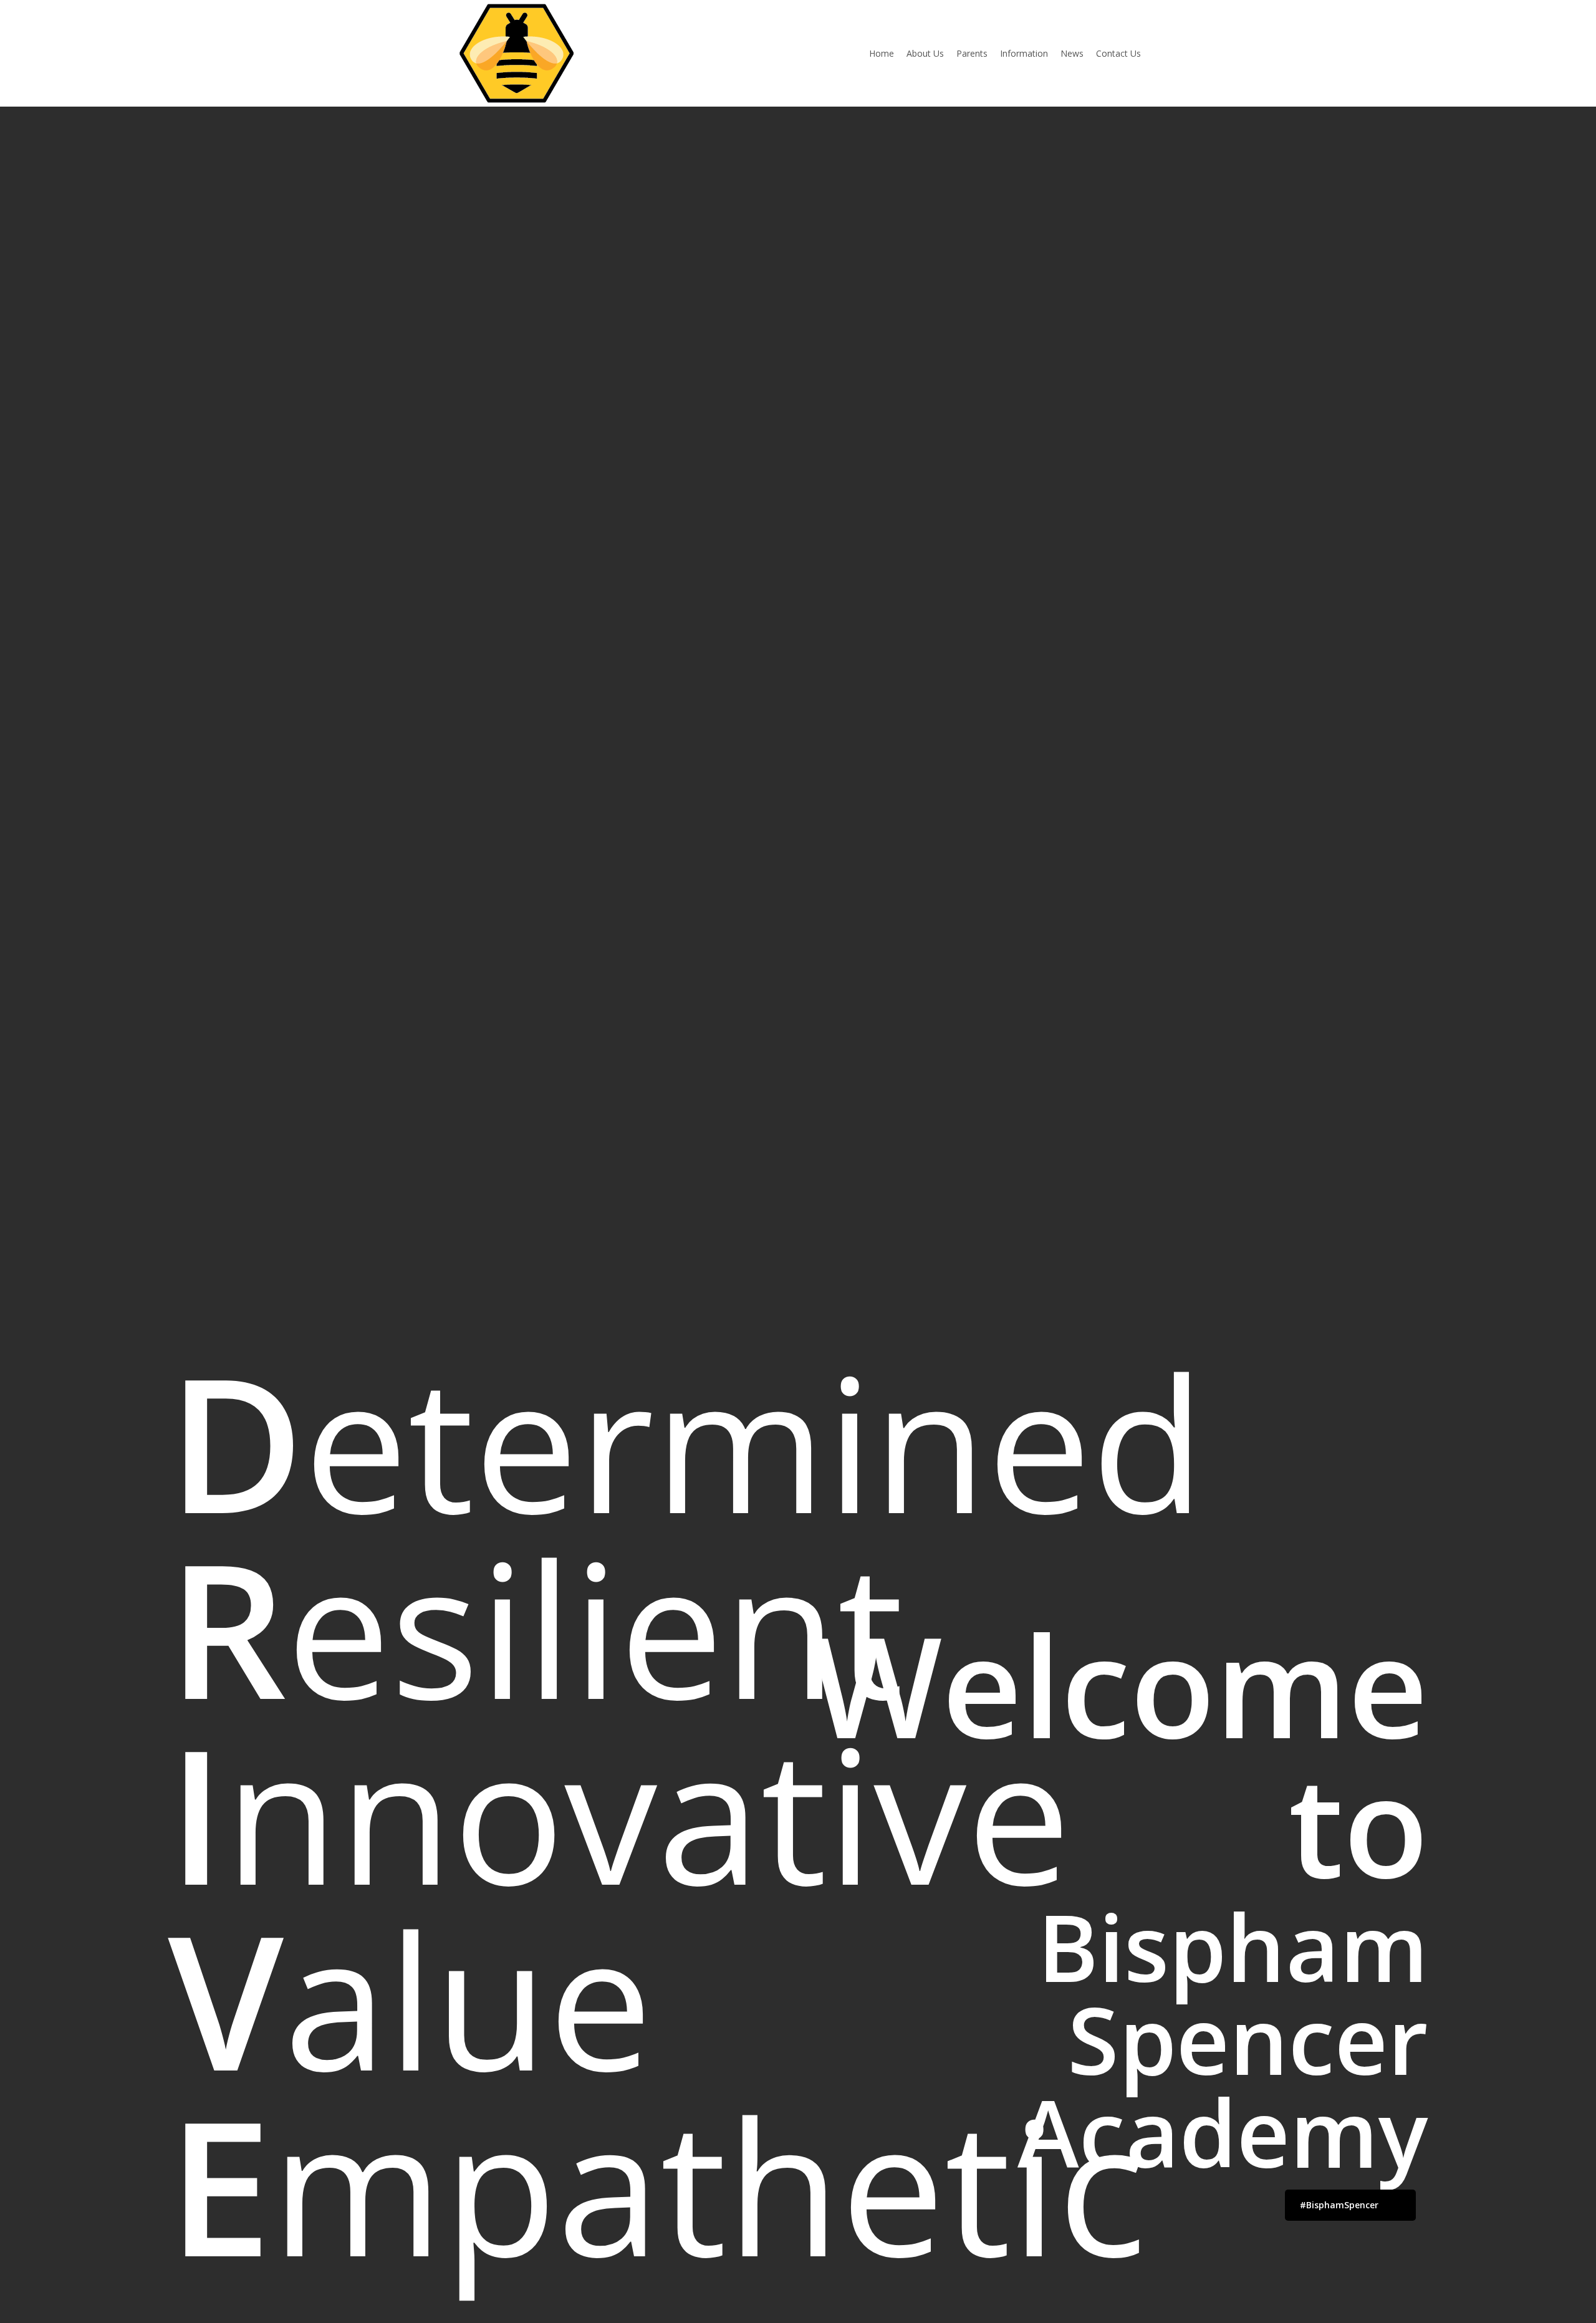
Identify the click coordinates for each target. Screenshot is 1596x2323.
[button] (1350, 2205)
